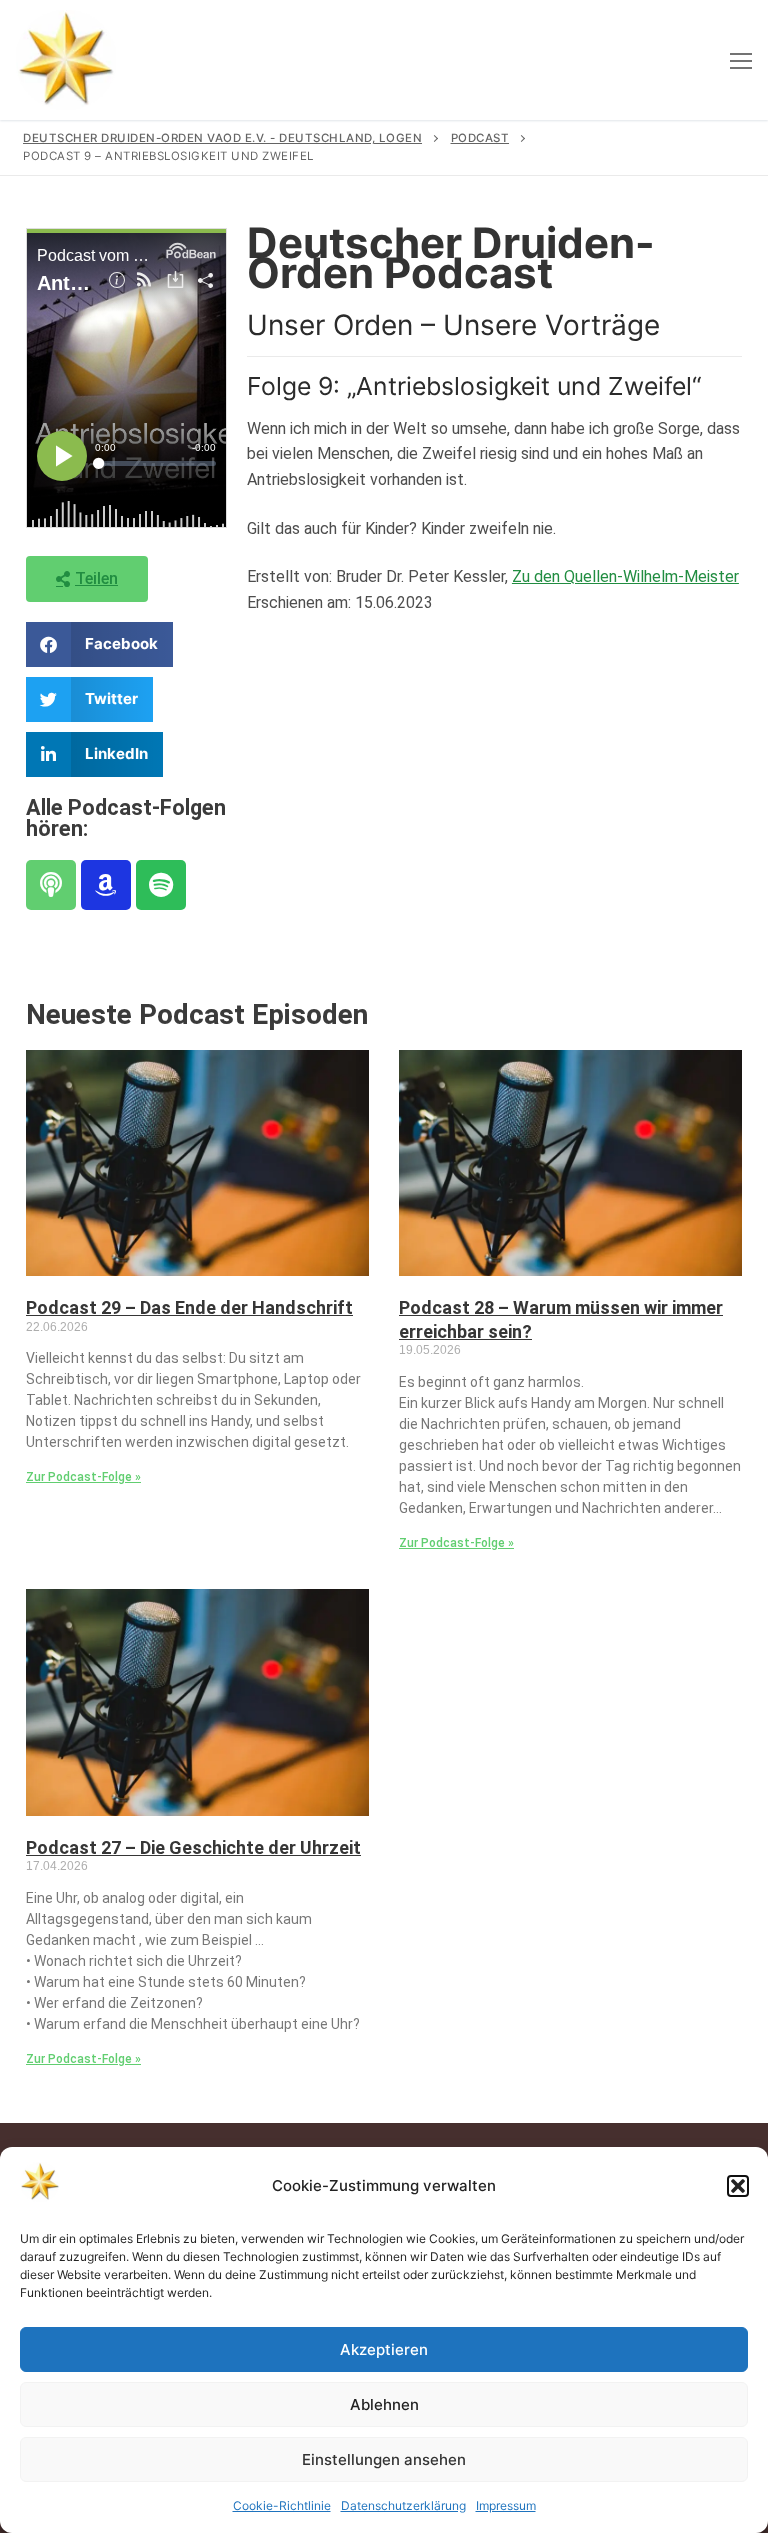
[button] (738, 2186)
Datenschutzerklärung (403, 2505)
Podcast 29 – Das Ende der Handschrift (189, 1307)
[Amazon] (106, 885)
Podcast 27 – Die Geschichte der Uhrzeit (193, 1847)
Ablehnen (384, 2404)
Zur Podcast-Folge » (83, 1477)
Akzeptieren (384, 2349)
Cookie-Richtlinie (282, 2505)
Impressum (506, 2505)
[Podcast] (51, 885)
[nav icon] (741, 60)
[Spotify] (161, 885)
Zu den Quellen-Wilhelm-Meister (625, 576)
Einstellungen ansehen (384, 2459)
